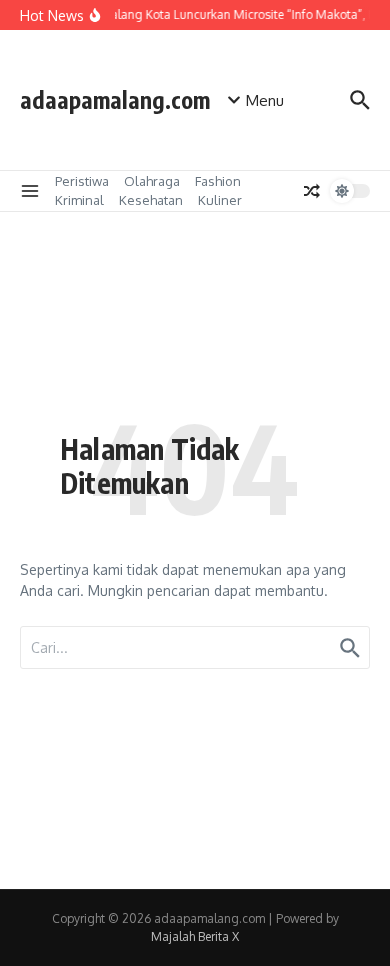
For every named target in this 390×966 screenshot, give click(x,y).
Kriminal (79, 200)
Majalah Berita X (195, 936)
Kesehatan (151, 200)
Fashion (218, 181)
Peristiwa (82, 181)
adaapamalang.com (115, 99)
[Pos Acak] (312, 191)
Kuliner (220, 200)
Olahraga (152, 181)
